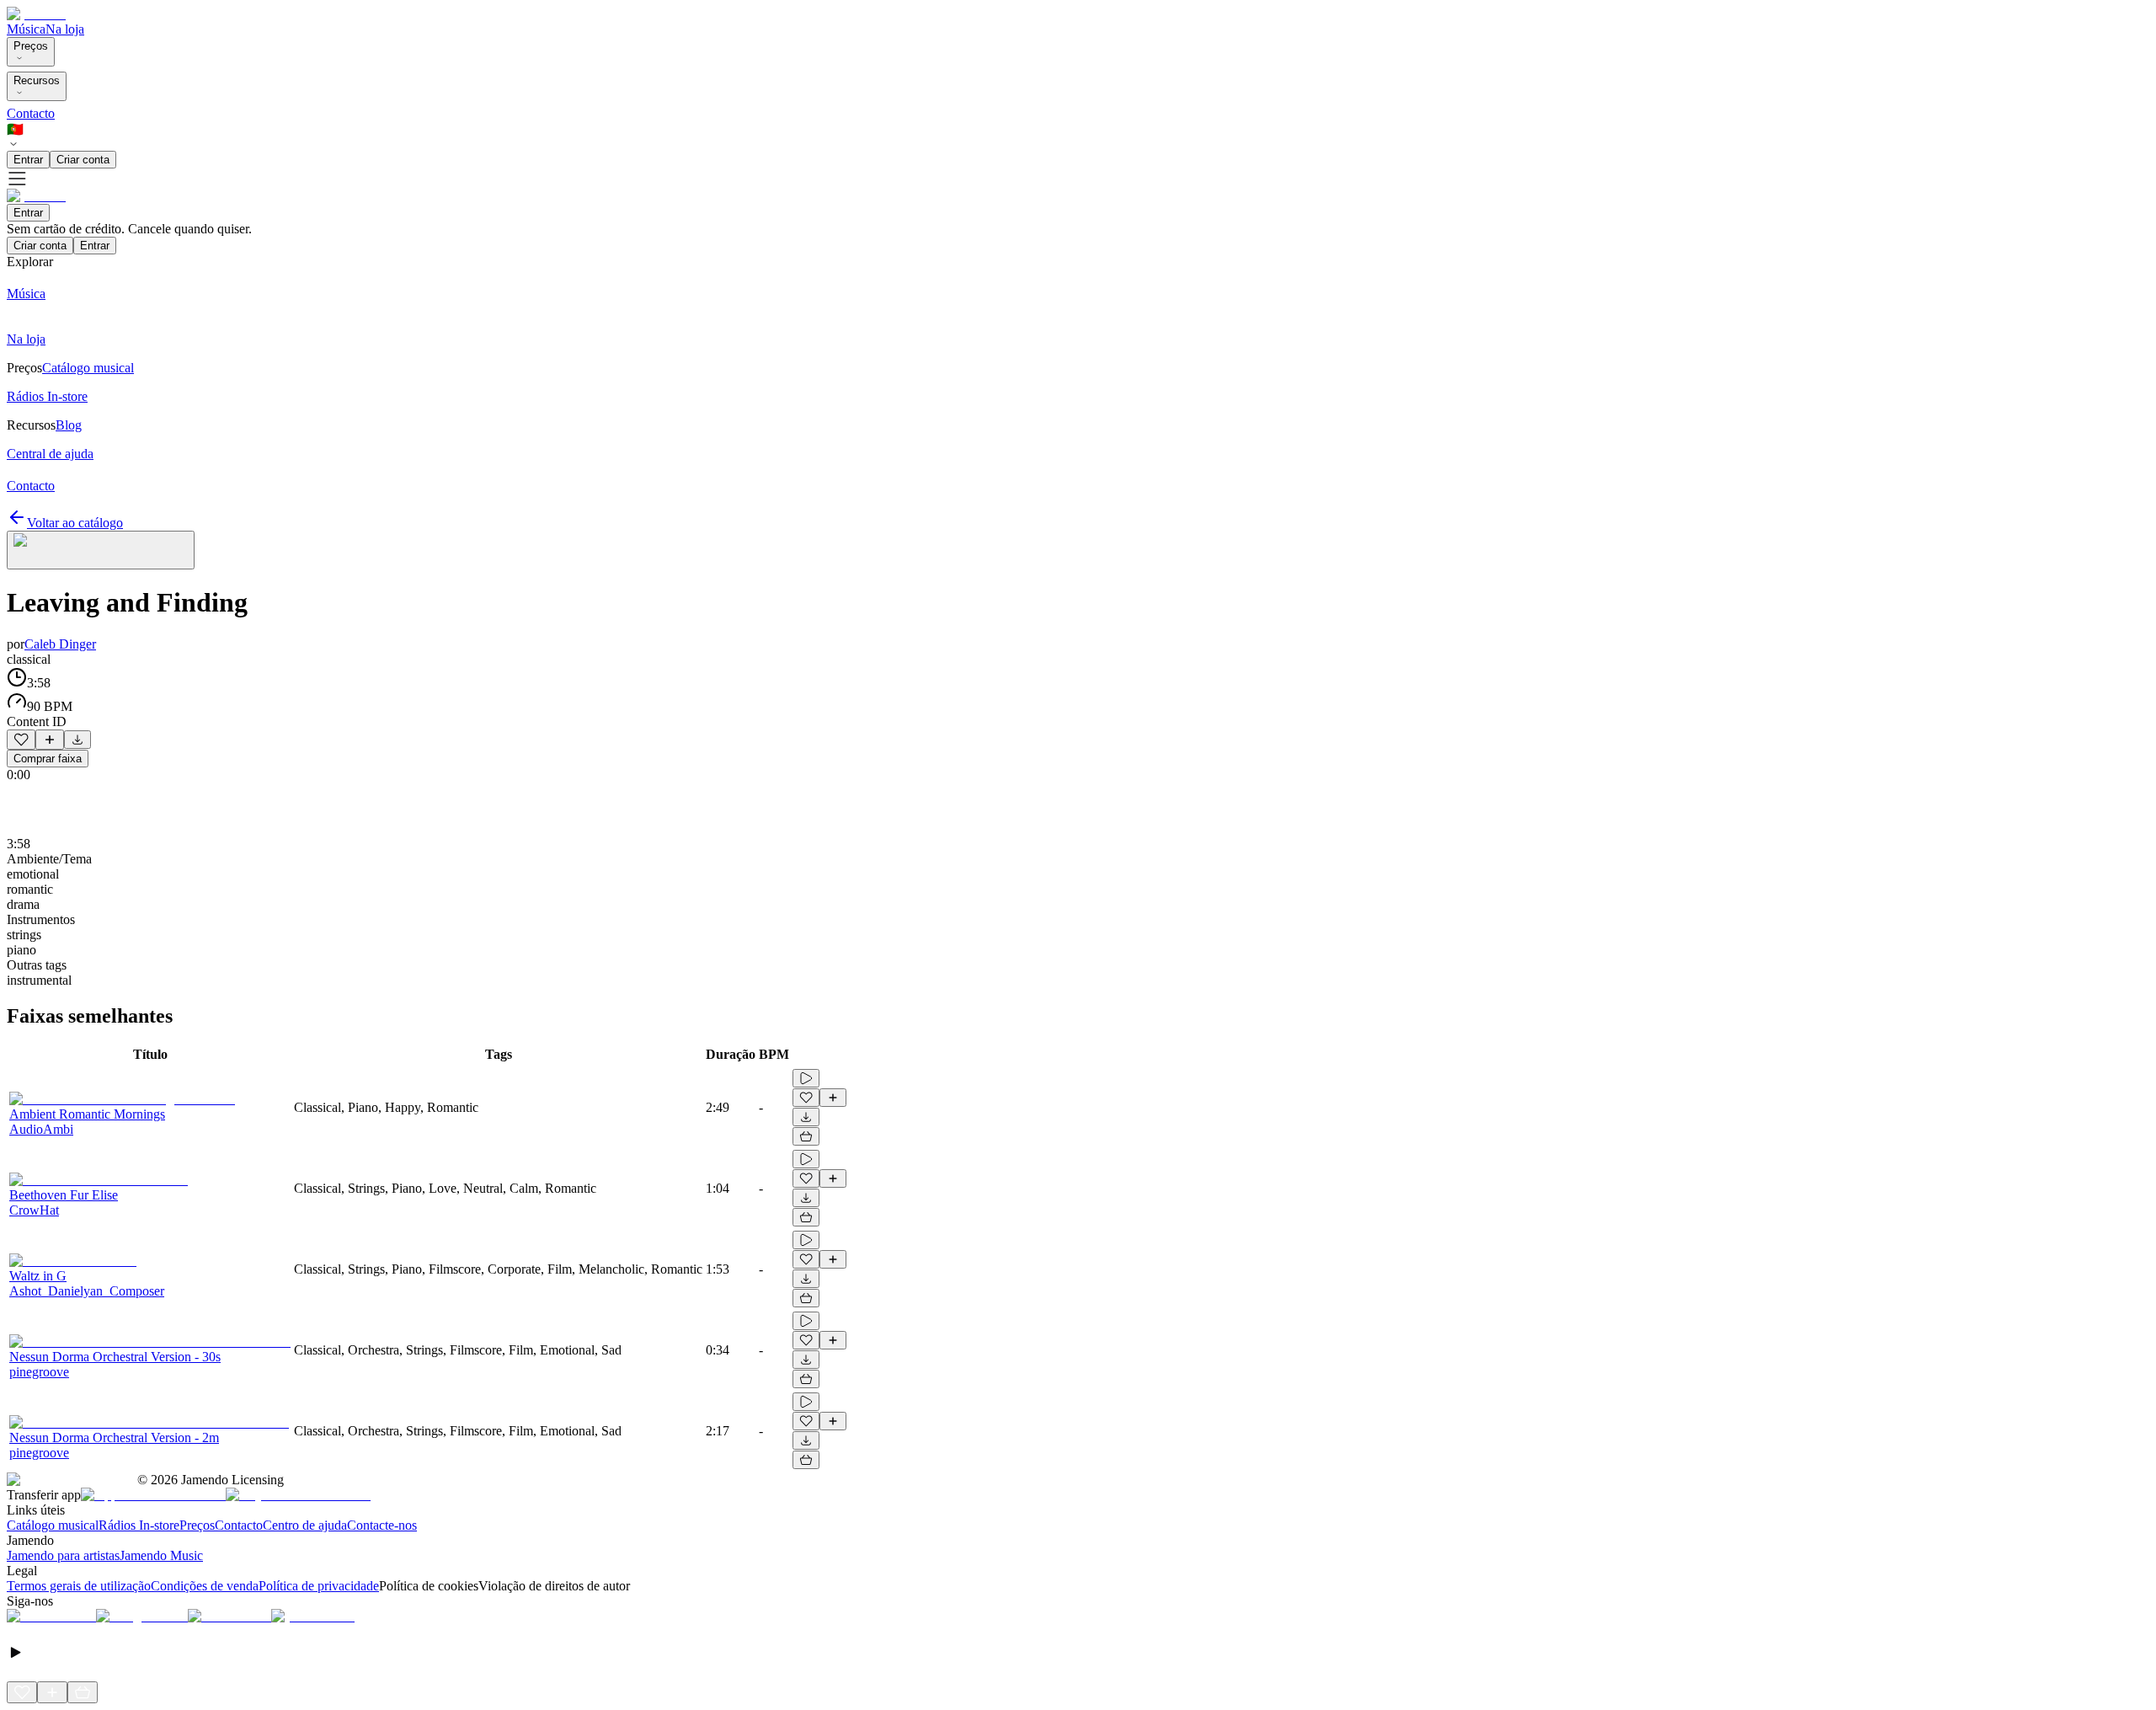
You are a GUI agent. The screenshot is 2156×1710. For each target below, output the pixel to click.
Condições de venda (205, 1586)
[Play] (101, 550)
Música (26, 29)
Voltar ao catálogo (75, 523)
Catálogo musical (53, 1525)
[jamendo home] (36, 14)
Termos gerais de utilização (79, 1586)
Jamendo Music (161, 1555)
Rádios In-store (139, 1525)
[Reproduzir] (806, 1078)
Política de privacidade (319, 1586)
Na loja (65, 29)
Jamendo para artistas (63, 1555)
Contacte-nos (382, 1525)
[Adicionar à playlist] (50, 740)
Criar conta (83, 160)
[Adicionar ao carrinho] (806, 1136)
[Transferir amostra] (77, 740)
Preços (31, 46)
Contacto (31, 113)
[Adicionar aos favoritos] (21, 740)
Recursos (37, 80)
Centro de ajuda (305, 1525)
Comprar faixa (48, 759)
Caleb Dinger (60, 644)
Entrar (28, 160)
